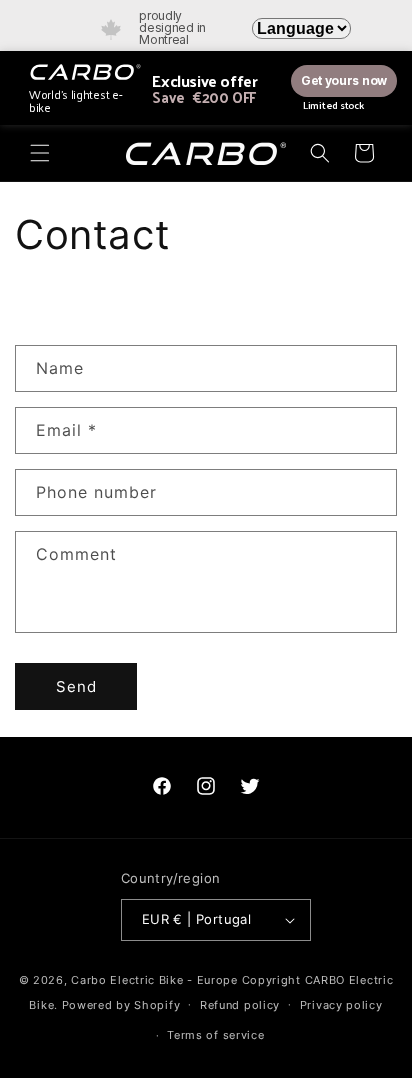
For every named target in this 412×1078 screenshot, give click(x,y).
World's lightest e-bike (75, 100)
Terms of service (215, 1035)
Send (76, 686)
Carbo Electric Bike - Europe (154, 980)
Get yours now (344, 80)
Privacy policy (341, 1005)
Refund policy (240, 1005)
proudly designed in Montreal (172, 28)
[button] (40, 153)
